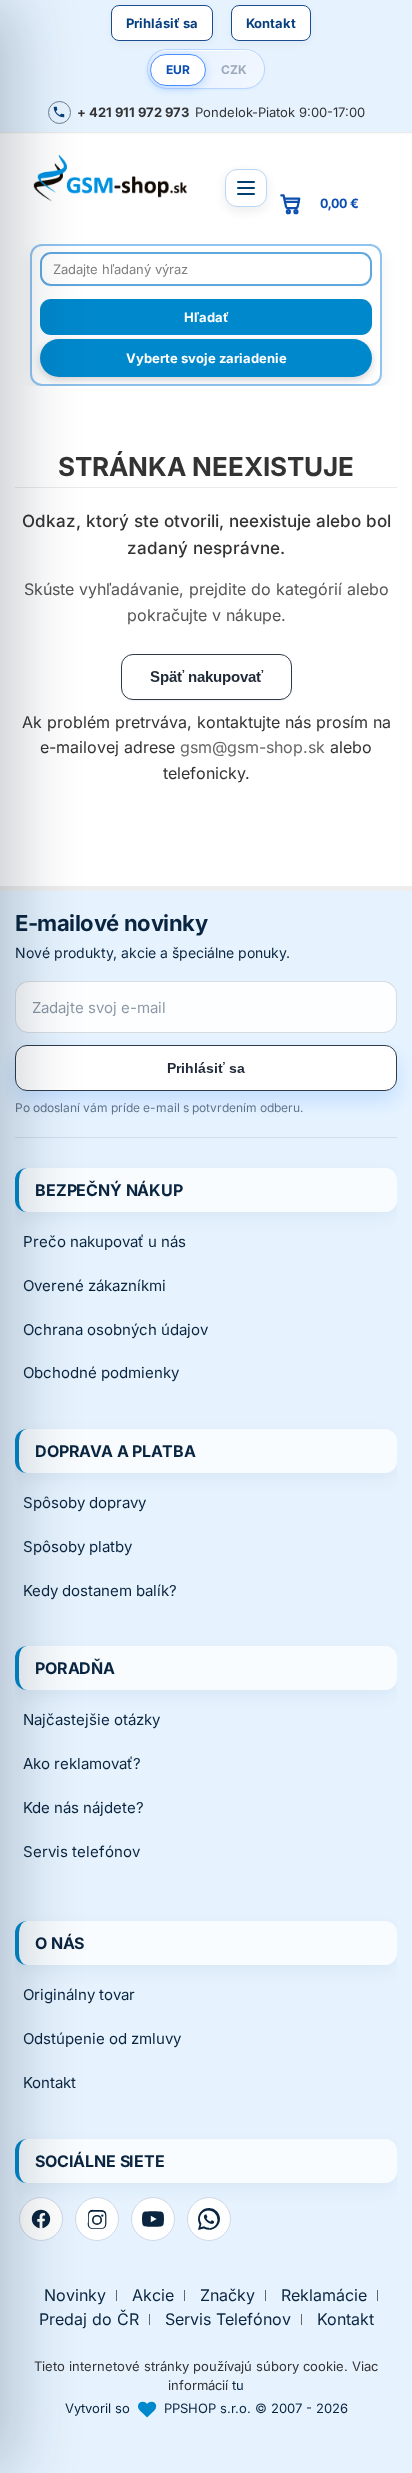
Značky (227, 2295)
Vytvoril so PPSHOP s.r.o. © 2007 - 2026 (206, 2408)
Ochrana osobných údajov (115, 1329)
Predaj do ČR (89, 2319)
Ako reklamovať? (82, 1763)
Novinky (75, 2295)
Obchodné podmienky (101, 1372)
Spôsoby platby (77, 1546)
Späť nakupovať (206, 676)
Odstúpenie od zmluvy (102, 2038)
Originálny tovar (79, 1994)
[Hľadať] (206, 317)
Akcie (153, 2295)
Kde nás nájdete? (83, 1807)
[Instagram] (97, 2219)
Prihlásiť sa (162, 23)
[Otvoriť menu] (246, 188)
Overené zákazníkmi (94, 1285)
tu (238, 2385)
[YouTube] (153, 2219)
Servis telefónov (81, 1851)
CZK (234, 69)
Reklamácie (324, 2295)
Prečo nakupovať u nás (104, 1241)
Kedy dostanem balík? (100, 1590)
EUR (178, 69)
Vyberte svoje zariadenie (206, 358)
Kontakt (271, 23)
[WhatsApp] (209, 2219)
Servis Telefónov (228, 2319)
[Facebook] (41, 2219)
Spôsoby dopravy (84, 1502)
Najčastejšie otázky (91, 1719)
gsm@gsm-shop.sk (252, 747)
